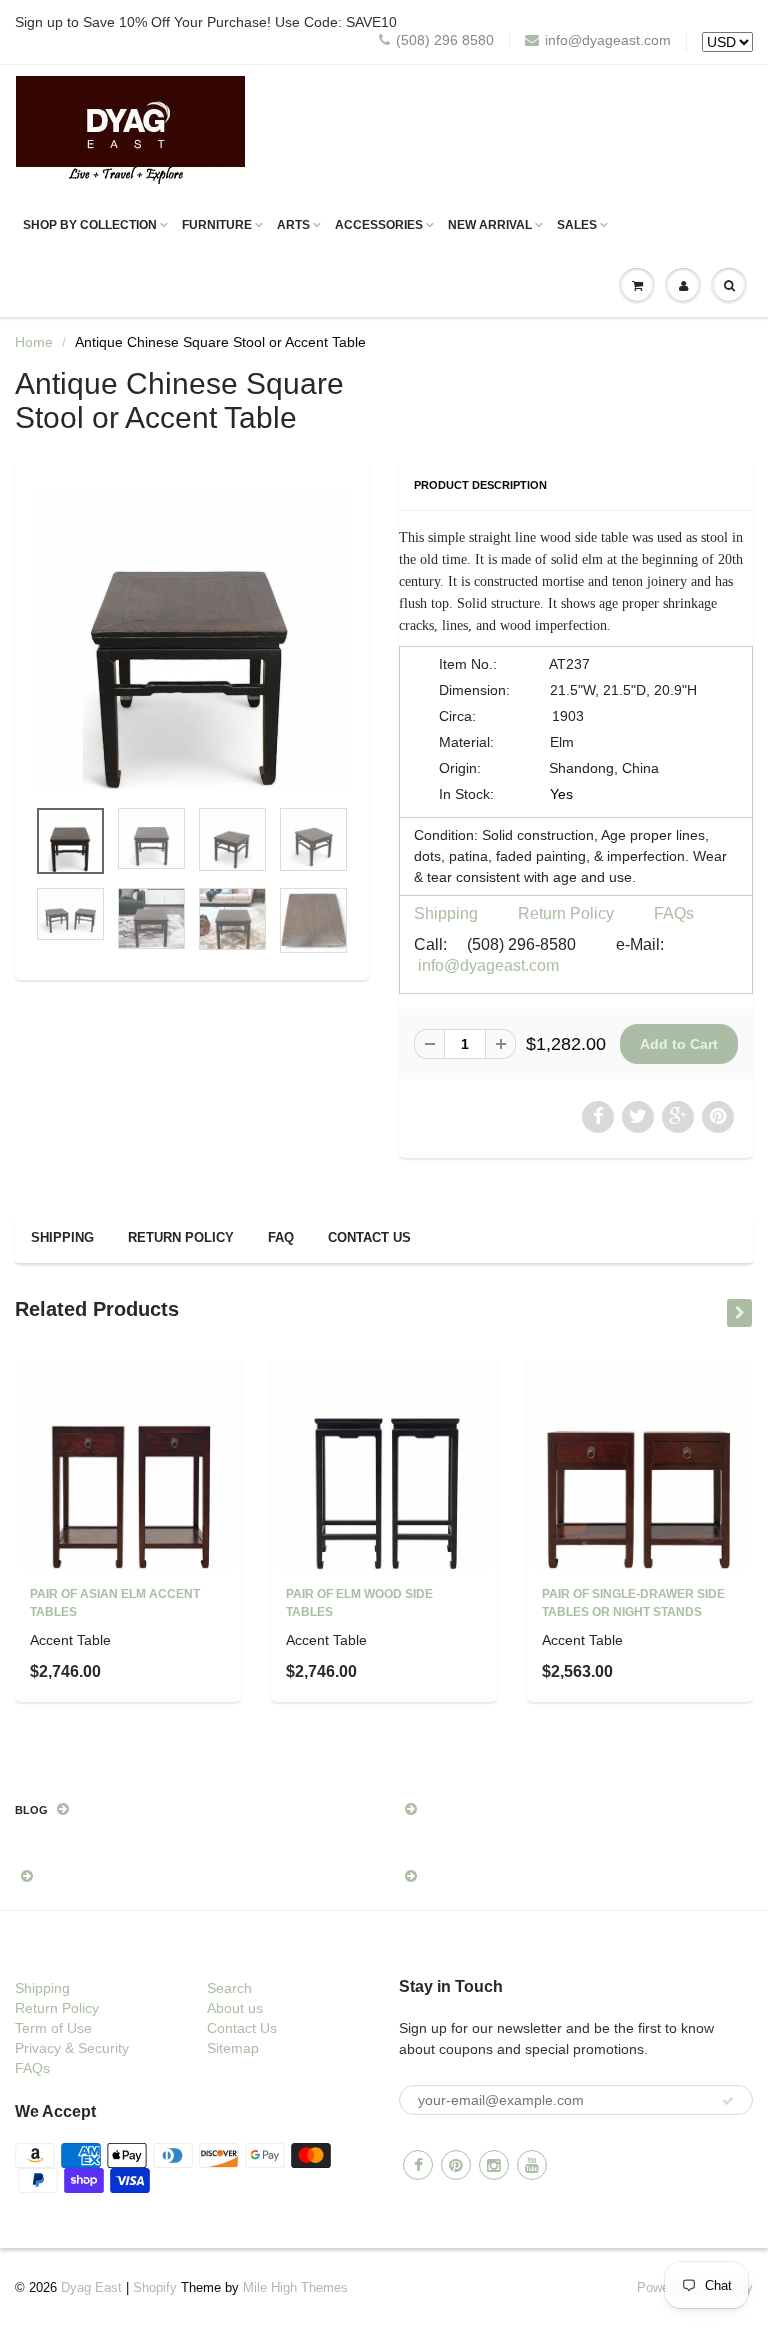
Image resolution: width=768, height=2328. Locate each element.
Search (229, 1988)
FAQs (674, 913)
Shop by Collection (90, 225)
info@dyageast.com (608, 40)
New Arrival (490, 225)
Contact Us (369, 1237)
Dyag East (91, 2287)
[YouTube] (532, 2165)
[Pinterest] (456, 2165)
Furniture (217, 225)
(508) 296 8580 (445, 40)
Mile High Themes (295, 2287)
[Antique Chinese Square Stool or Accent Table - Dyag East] (192, 638)
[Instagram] (494, 2165)
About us (235, 2008)
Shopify (155, 2287)
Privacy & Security (72, 2048)
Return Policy (566, 913)
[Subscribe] (728, 2101)
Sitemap (233, 2048)
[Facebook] (418, 2165)
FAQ (281, 1237)
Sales (577, 225)
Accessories (379, 225)
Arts (293, 225)
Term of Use (53, 2028)
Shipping (446, 913)
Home (34, 342)
